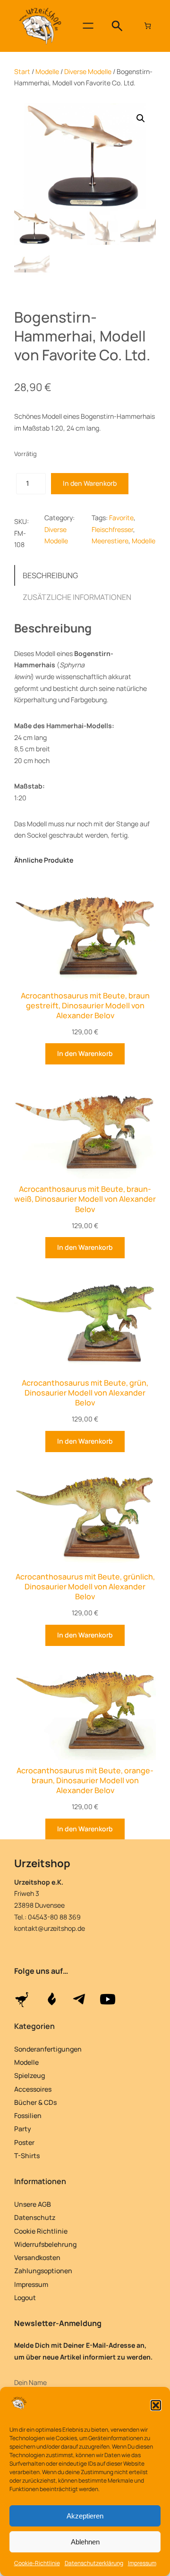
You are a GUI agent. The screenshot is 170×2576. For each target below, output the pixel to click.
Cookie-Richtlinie (37, 2563)
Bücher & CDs (35, 2102)
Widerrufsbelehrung (45, 2244)
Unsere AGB (33, 2204)
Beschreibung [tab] (50, 575)
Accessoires (33, 2089)
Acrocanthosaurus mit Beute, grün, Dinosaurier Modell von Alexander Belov (85, 1393)
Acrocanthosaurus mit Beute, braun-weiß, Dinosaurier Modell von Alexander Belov (85, 1199)
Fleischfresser (112, 529)
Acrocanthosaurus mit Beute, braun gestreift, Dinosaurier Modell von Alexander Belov (85, 1006)
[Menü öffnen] (88, 26)
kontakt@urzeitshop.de (50, 1928)
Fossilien (28, 2115)
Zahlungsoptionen (43, 2271)
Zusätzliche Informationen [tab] (77, 597)
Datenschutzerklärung (94, 2563)
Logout (25, 2298)
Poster (24, 2142)
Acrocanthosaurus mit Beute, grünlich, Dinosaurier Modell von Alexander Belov (85, 1587)
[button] (156, 2405)
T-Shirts (27, 2156)
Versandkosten (37, 2257)
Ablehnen (85, 2542)
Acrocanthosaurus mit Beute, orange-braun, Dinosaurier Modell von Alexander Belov (85, 1781)
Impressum (142, 2563)
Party (23, 2129)
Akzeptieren (85, 2516)
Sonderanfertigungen (48, 2049)
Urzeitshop (42, 1863)
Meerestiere (110, 541)
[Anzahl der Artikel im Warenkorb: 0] (148, 26)
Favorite (121, 518)
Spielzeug (30, 2075)
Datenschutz (35, 2217)
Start (22, 71)
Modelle (47, 71)
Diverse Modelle (88, 71)
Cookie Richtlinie (41, 2231)
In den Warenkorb (90, 483)
